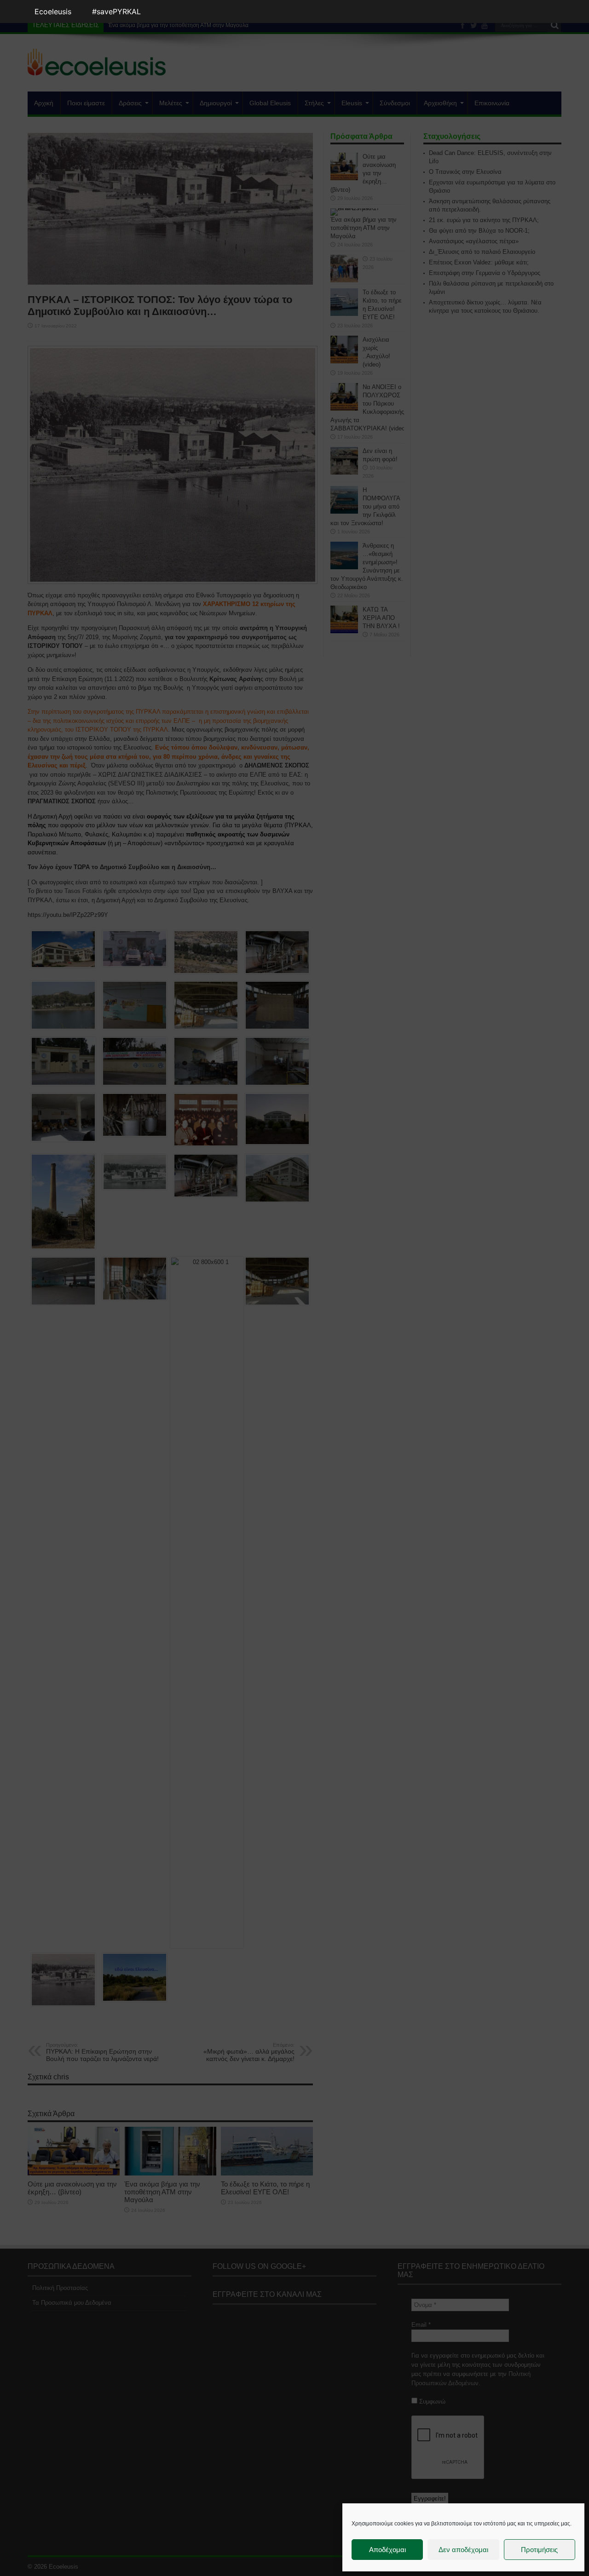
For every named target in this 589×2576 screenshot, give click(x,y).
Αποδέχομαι (387, 2550)
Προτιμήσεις (539, 2550)
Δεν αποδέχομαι (463, 2550)
